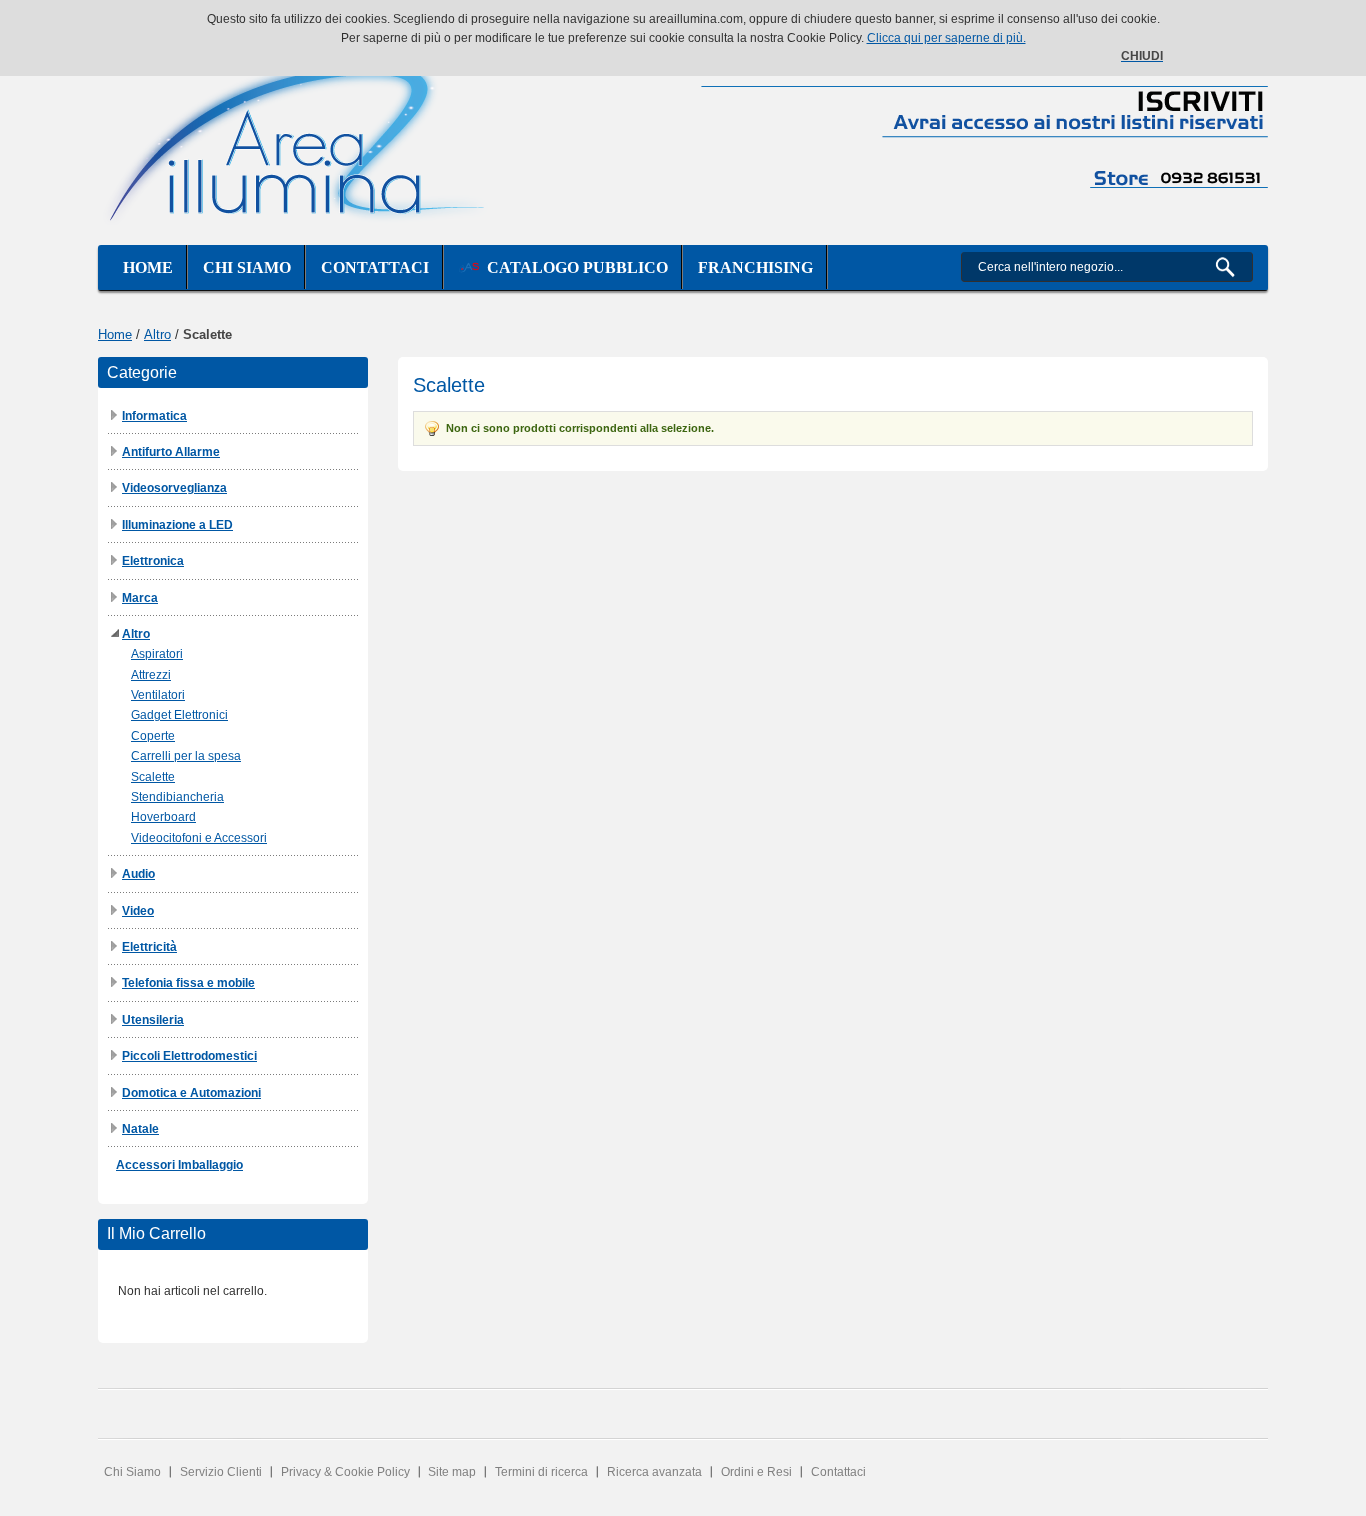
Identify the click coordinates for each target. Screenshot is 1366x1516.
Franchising (755, 267)
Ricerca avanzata (654, 1472)
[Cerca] (1233, 267)
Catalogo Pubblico (573, 267)
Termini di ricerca (541, 1472)
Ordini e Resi (756, 1472)
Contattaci (375, 267)
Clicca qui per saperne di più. (946, 38)
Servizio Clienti (221, 1472)
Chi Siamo (132, 1472)
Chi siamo (247, 267)
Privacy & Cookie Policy (345, 1472)
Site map (452, 1472)
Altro (157, 334)
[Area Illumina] (298, 137)
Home (148, 267)
